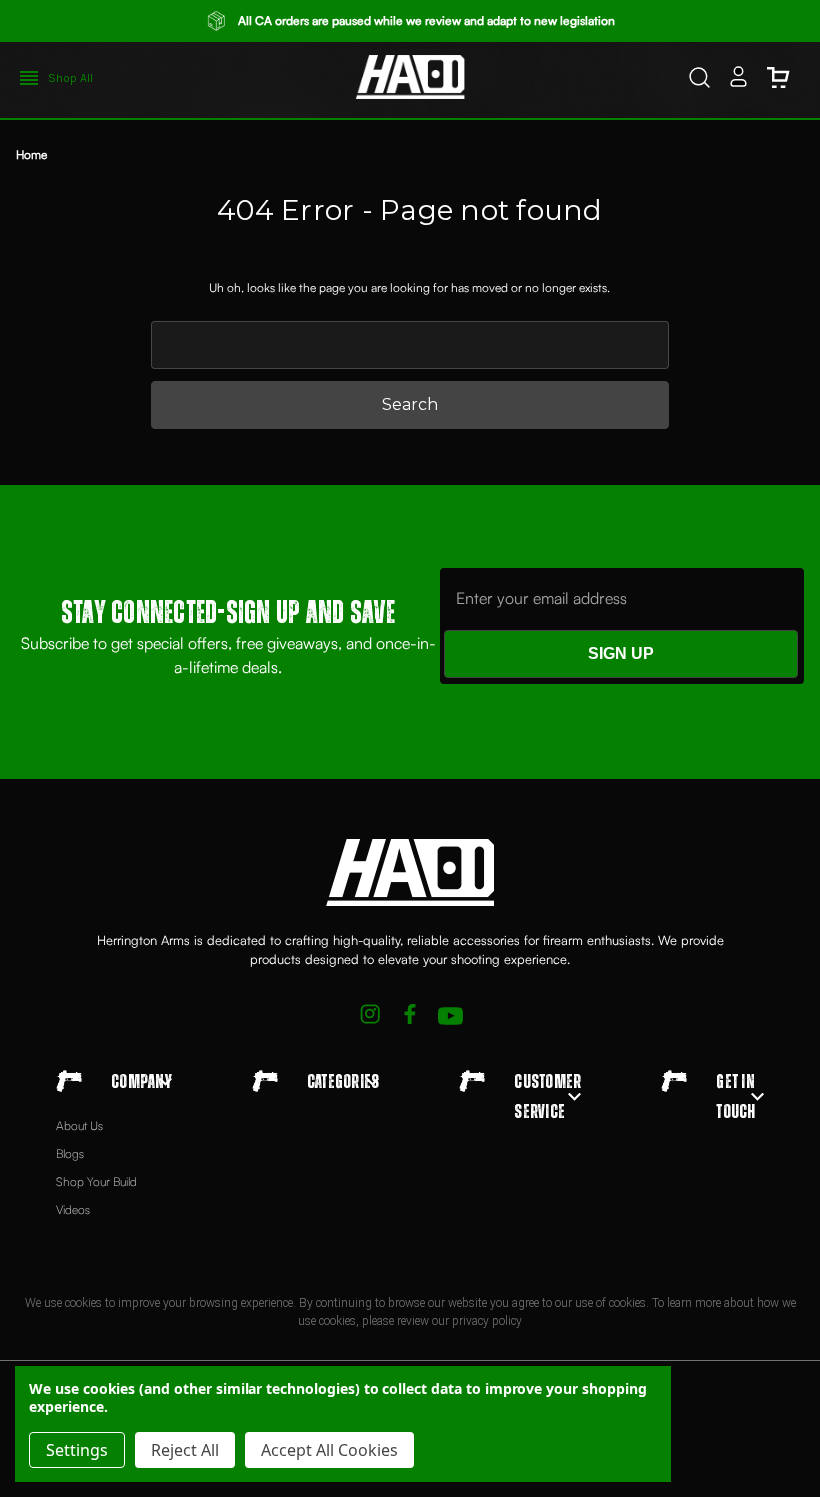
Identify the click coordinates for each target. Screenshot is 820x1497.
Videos (73, 1209)
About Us (79, 1125)
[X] (370, 1016)
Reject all (185, 1450)
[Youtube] (450, 1016)
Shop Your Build (96, 1181)
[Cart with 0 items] (778, 80)
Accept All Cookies (329, 1450)
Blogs (70, 1153)
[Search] (699, 80)
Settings (77, 1450)
